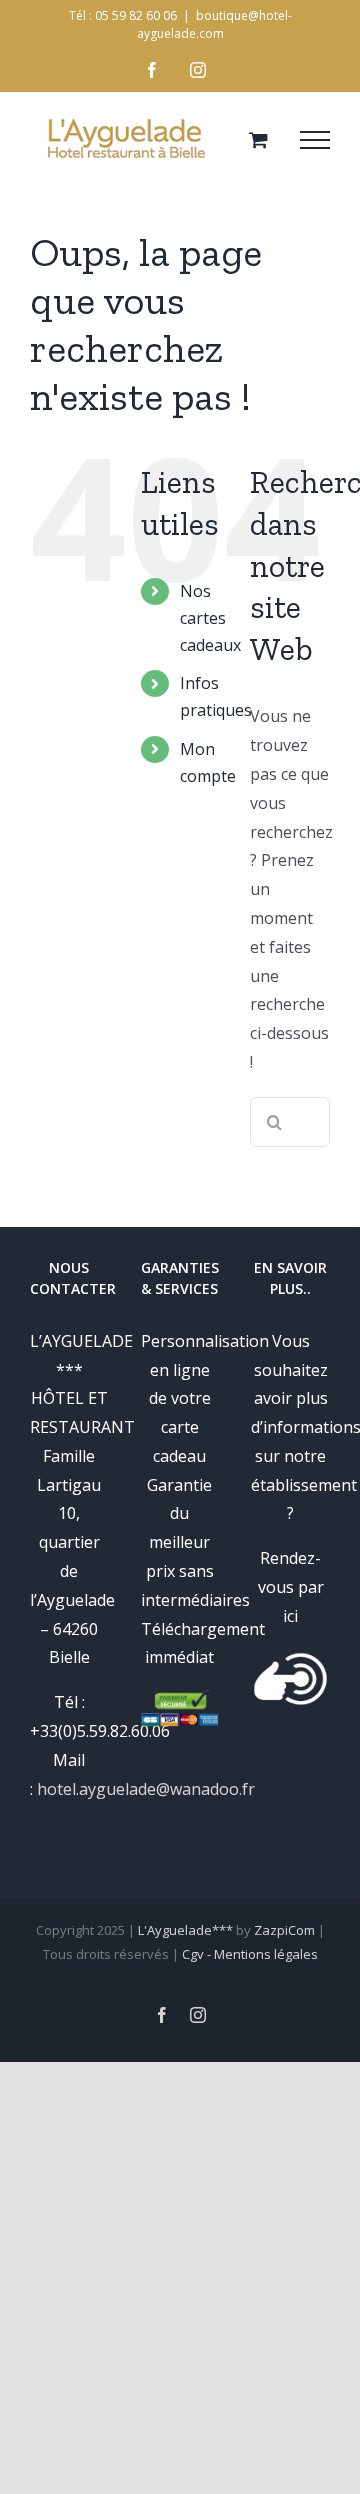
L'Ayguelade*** (185, 1930)
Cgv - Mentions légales (250, 1954)
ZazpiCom (284, 1930)
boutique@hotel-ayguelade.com (214, 24)
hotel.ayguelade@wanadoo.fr (146, 1789)
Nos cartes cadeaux (210, 618)
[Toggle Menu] (315, 140)
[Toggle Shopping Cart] (258, 139)
